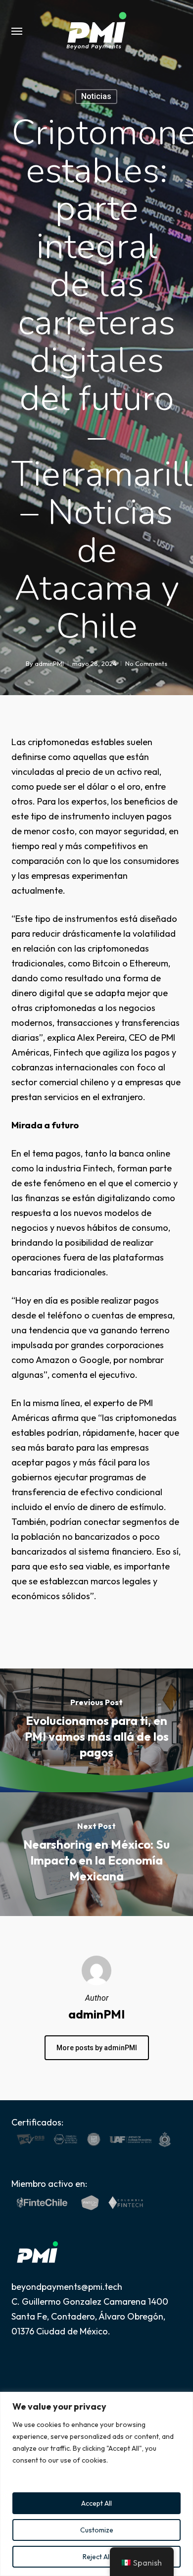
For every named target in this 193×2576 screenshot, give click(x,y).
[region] (96, 2484)
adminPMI (49, 663)
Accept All (96, 2503)
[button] (17, 31)
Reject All (97, 2557)
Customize (97, 2530)
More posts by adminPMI (97, 2048)
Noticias (96, 96)
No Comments (146, 663)
